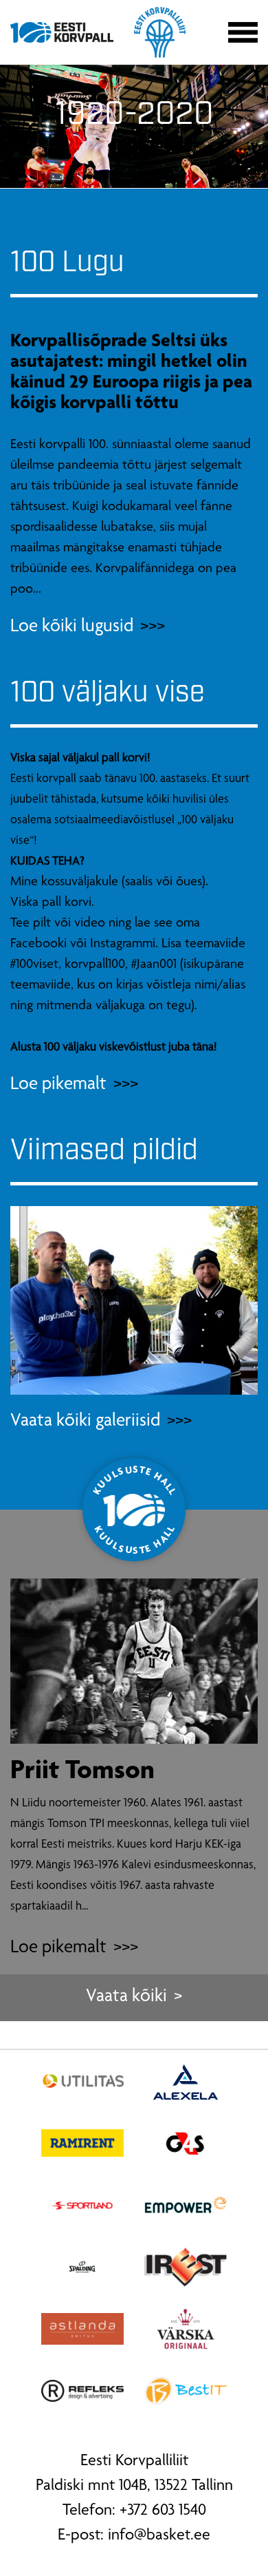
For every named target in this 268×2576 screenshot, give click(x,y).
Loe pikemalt (58, 1949)
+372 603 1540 (163, 2511)
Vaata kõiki (126, 1997)
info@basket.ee (159, 2536)
